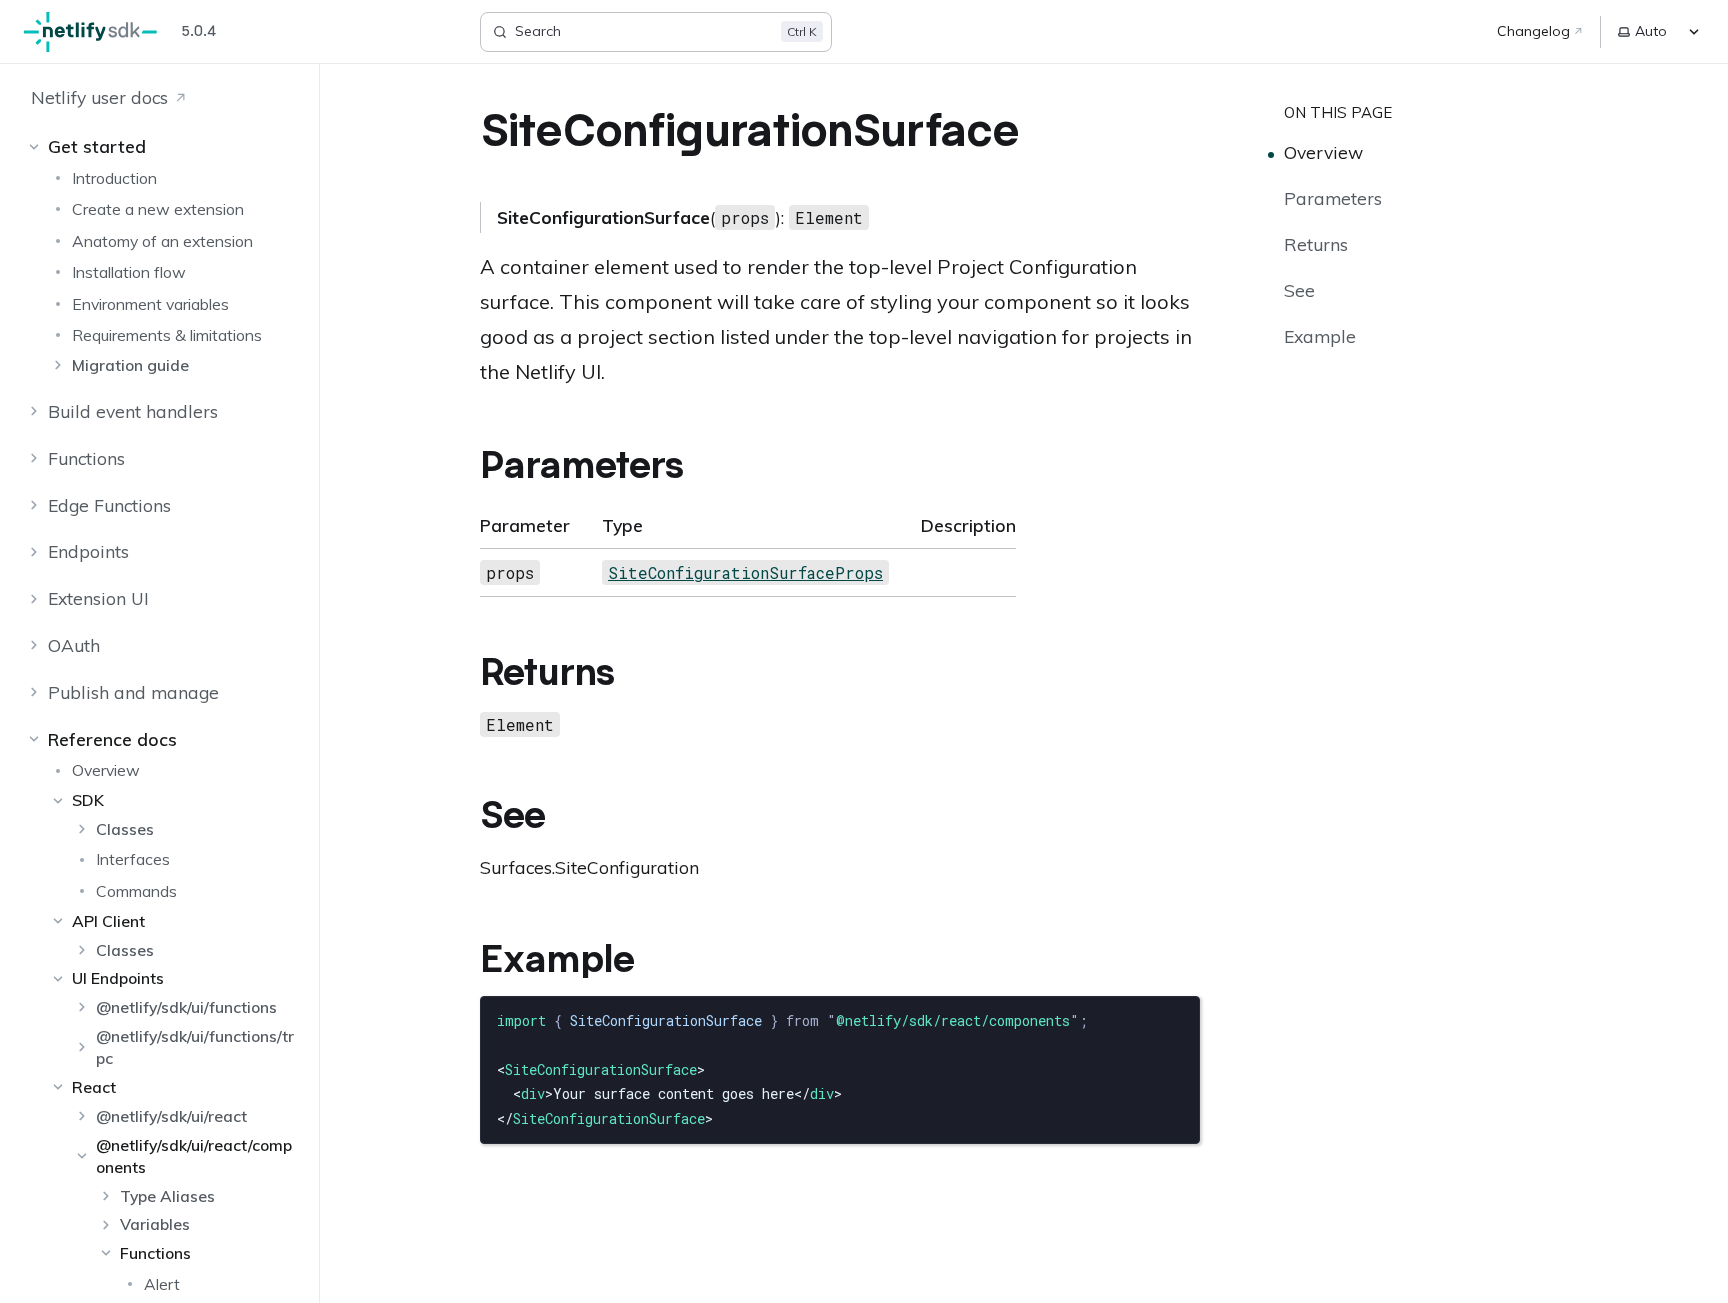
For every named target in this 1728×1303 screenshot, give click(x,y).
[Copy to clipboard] (1175, 1019)
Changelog (1533, 31)
